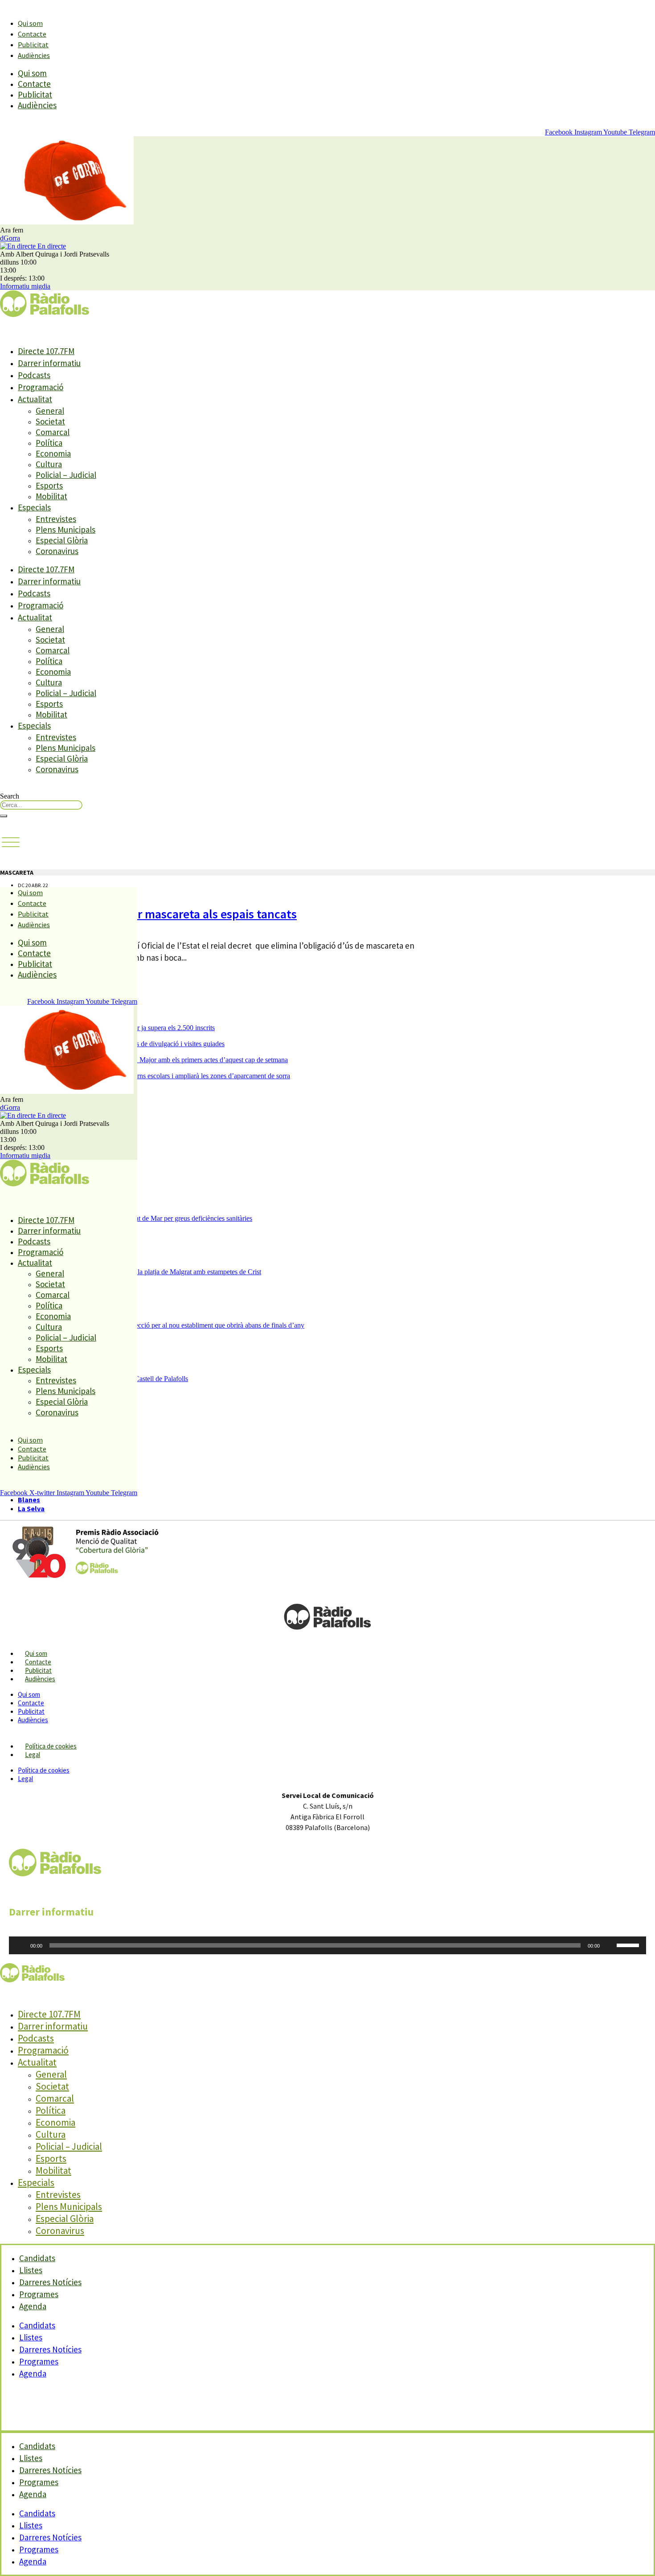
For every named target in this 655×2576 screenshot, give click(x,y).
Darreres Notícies (50, 2349)
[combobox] (41, 805)
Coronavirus (57, 551)
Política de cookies (51, 1746)
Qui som (30, 23)
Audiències (34, 55)
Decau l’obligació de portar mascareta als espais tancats (148, 914)
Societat (50, 421)
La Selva (31, 1508)
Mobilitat (51, 496)
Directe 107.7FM (46, 351)
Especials (34, 507)
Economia (53, 453)
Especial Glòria (62, 540)
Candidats (37, 2325)
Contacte (32, 34)
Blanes (29, 1500)
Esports (49, 485)
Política (49, 443)
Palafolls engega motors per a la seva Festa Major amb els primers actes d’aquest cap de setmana (153, 1060)
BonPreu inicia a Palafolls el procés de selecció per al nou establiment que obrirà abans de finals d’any (161, 1325)
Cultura (49, 464)
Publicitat (33, 45)
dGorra (10, 238)
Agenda (33, 2306)
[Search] (4, 816)
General (50, 411)
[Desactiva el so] (610, 1945)
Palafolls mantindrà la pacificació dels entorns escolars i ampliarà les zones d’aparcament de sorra (154, 1076)
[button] (11, 843)
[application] (327, 1945)
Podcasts (34, 375)
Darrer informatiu (49, 363)
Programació (41, 387)
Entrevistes (56, 519)
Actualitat (35, 399)
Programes (39, 2361)
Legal (33, 1755)
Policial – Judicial (66, 475)
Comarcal (53, 432)
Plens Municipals (65, 530)
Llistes (31, 2337)
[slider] (629, 1944)
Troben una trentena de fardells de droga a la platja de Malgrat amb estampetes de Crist (139, 1272)
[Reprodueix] (20, 1945)
